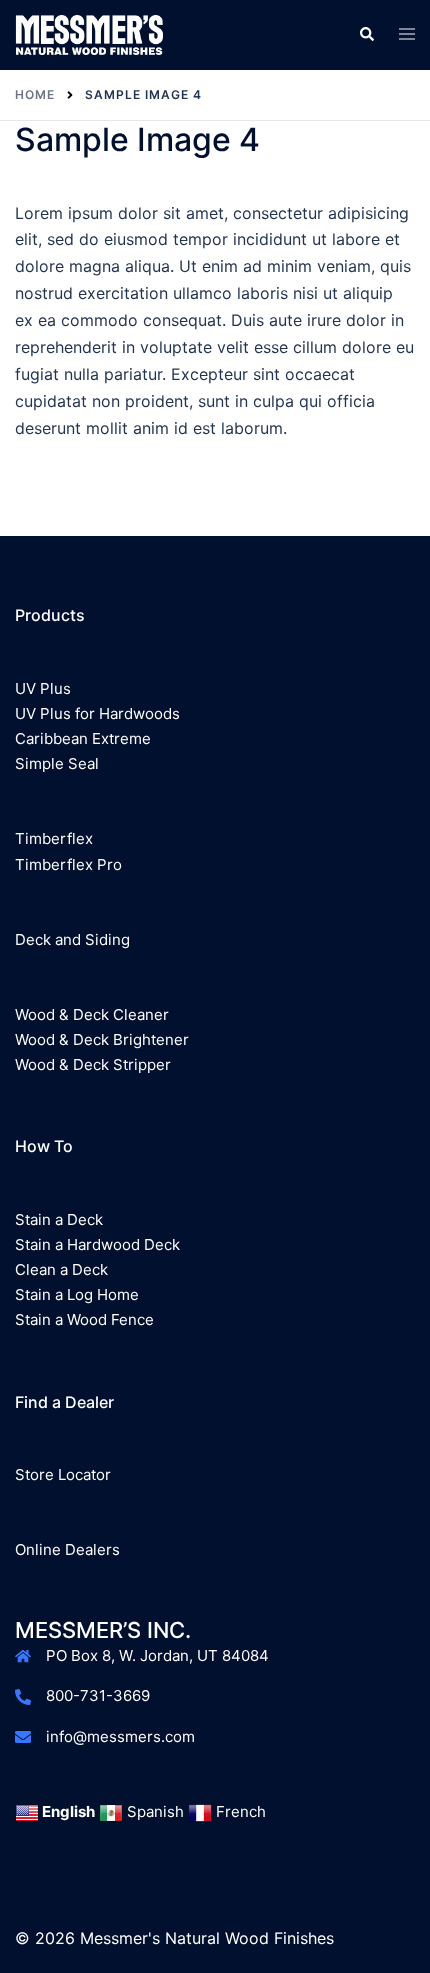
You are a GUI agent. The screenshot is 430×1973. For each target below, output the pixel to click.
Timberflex (54, 838)
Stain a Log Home (77, 1294)
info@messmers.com (120, 1736)
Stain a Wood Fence (84, 1319)
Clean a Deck (61, 1269)
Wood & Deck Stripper (93, 1064)
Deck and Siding (72, 939)
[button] (366, 35)
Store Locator (63, 1474)
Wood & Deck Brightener (102, 1039)
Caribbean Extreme (83, 738)
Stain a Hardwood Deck (97, 1244)
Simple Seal (57, 763)
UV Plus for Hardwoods (97, 713)
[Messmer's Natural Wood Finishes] (89, 33)
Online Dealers (67, 1549)
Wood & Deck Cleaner (92, 1014)
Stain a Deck (59, 1219)
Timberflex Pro (68, 864)
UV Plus (43, 688)
